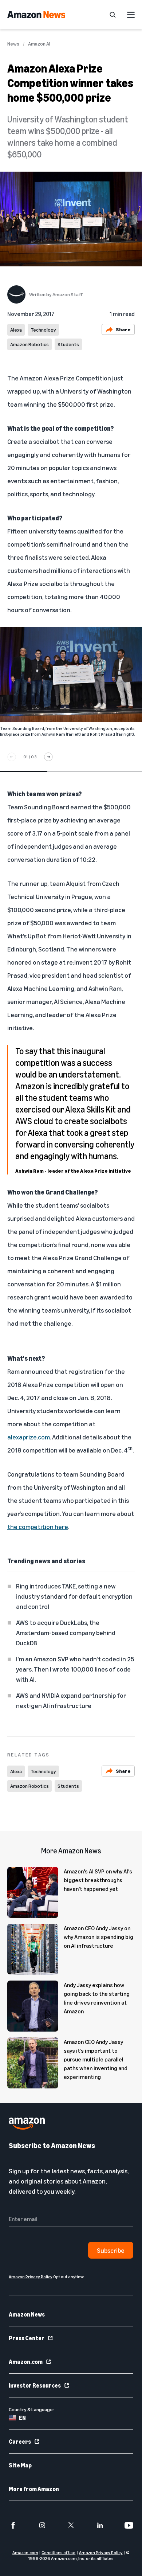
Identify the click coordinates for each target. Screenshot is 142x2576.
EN (22, 2418)
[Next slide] (48, 757)
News (13, 44)
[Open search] (113, 15)
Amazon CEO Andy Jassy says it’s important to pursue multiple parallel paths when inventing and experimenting (96, 2059)
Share (123, 329)
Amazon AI (39, 44)
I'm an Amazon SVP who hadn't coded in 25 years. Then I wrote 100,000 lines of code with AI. (75, 1669)
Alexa (16, 330)
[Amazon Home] (36, 15)
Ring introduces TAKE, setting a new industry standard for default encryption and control (74, 1596)
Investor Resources (35, 2385)
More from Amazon (34, 2489)
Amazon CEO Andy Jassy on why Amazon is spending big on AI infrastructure (98, 1937)
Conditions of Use (58, 2552)
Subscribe (111, 2250)
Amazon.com (26, 2362)
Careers (20, 2442)
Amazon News (27, 2314)
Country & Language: (31, 2409)
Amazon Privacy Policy (101, 2552)
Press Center (27, 2338)
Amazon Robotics (29, 344)
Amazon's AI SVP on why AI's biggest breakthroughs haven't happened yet (98, 1880)
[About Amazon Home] (27, 2124)
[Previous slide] (12, 757)
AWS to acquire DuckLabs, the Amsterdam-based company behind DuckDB (66, 1633)
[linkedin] (100, 2525)
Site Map (20, 2465)
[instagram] (42, 2525)
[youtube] (129, 2525)
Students (68, 344)
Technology (43, 330)
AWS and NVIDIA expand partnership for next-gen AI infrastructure (71, 1700)
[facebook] (13, 2525)
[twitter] (71, 2525)
